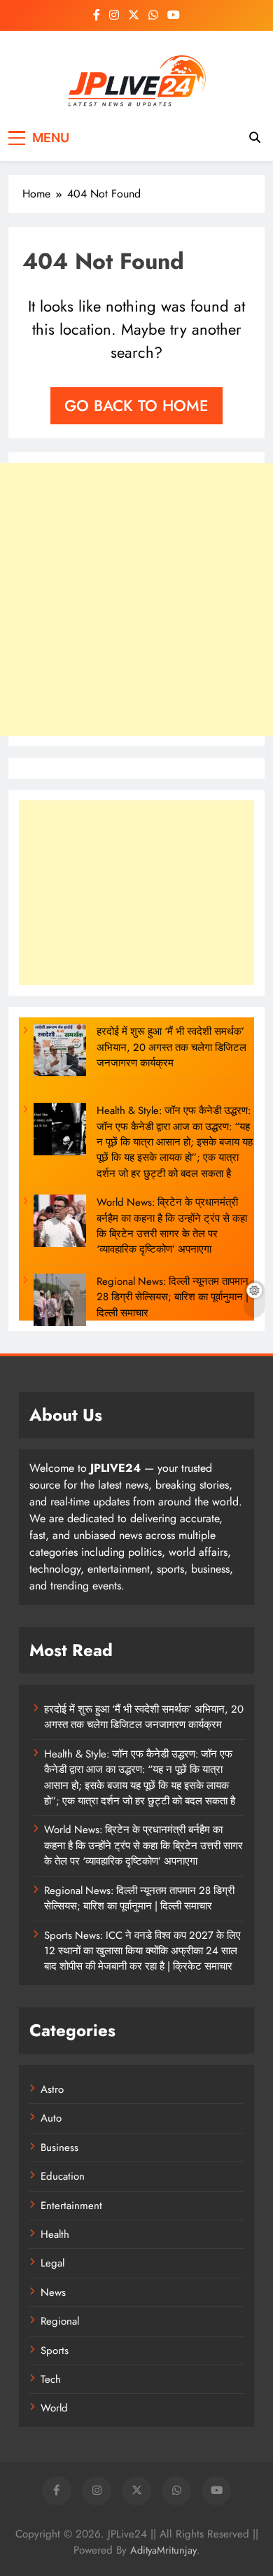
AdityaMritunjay (163, 2550)
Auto (51, 2118)
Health (55, 2234)
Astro (52, 2089)
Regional (60, 2321)
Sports (55, 2351)
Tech (51, 2379)
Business (59, 2147)
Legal (52, 2263)
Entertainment (71, 2206)
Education (63, 2176)
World (54, 2408)
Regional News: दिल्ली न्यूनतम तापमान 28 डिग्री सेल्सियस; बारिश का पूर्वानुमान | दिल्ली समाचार (173, 1297)
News (53, 2292)
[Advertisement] (136, 599)
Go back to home (136, 405)
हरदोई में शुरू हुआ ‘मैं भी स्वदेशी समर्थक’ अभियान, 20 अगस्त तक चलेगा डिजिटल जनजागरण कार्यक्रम (171, 1047)
